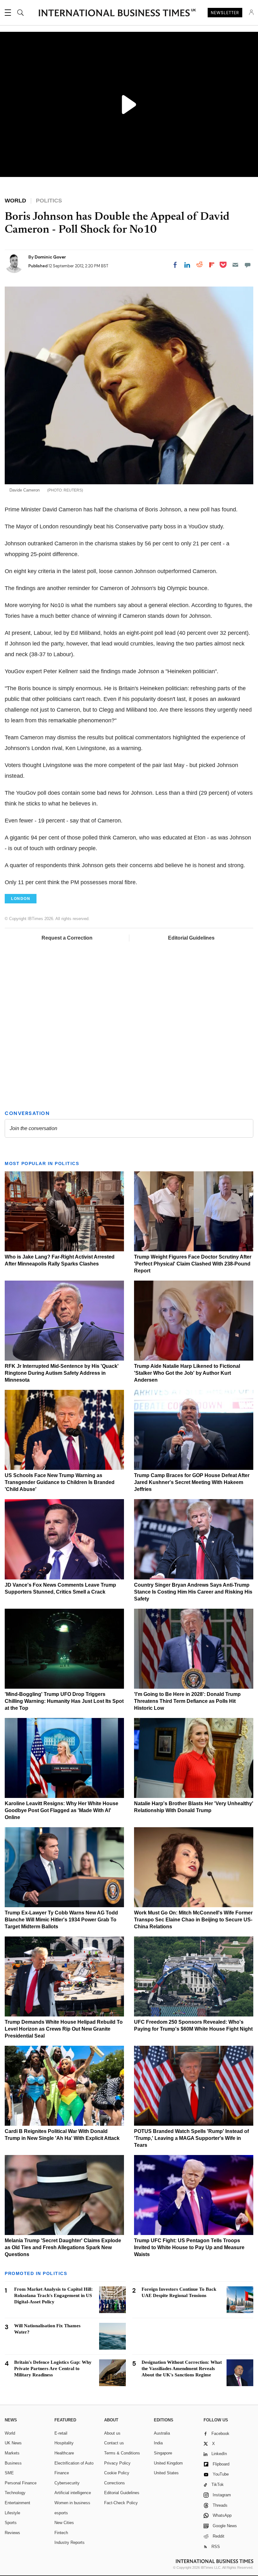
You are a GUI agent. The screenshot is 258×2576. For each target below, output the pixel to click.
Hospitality (64, 2439)
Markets (12, 2449)
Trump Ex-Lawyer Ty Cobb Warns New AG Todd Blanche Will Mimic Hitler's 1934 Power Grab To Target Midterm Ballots (61, 1915)
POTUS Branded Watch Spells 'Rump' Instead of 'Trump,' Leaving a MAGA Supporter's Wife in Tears (191, 2134)
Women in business (72, 2498)
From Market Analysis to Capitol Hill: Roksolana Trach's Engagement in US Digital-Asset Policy (53, 2291)
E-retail (61, 2429)
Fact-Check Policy (121, 2498)
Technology (15, 2488)
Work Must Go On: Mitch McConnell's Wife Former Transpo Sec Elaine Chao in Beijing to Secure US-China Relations (193, 1915)
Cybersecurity (67, 2479)
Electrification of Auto (74, 2459)
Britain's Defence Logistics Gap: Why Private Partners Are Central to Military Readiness (53, 2364)
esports (61, 2508)
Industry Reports (70, 2538)
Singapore (163, 2449)
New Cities (64, 2518)
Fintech (61, 2528)
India (158, 2439)
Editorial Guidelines (191, 938)
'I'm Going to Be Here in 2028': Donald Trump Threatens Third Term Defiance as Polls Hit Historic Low (187, 1697)
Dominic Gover (50, 257)
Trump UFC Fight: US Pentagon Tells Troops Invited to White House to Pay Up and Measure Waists (189, 2243)
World (10, 2429)
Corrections (115, 2479)
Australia (162, 2429)
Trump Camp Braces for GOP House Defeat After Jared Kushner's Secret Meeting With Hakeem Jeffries (192, 1478)
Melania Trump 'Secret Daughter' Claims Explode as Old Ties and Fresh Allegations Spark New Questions (63, 2243)
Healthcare (64, 2449)
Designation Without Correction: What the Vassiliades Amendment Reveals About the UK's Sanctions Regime (182, 2364)
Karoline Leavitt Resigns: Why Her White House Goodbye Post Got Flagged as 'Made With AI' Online (62, 1806)
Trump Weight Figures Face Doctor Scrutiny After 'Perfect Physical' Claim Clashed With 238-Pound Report (193, 1259)
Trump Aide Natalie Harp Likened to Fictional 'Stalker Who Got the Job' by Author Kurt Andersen (187, 1369)
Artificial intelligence (73, 2488)
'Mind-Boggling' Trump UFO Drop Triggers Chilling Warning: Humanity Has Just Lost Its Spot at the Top (64, 1697)
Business (13, 2459)
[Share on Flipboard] (212, 265)
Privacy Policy (117, 2459)
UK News (13, 2439)
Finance (62, 2468)
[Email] (235, 265)
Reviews (12, 2528)
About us (112, 2429)
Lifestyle (12, 2508)
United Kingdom (168, 2459)
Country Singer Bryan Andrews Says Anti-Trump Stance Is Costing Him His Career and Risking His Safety (193, 1587)
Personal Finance (21, 2479)
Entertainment (17, 2498)
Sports (11, 2518)
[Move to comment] (248, 265)
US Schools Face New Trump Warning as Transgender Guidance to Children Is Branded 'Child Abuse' (60, 1478)
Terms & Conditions (122, 2449)
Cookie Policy (117, 2468)
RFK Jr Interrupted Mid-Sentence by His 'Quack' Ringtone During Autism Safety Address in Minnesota (62, 1369)
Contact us (114, 2439)
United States (166, 2468)
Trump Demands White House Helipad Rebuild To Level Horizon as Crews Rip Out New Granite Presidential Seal (64, 2024)
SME (9, 2468)
